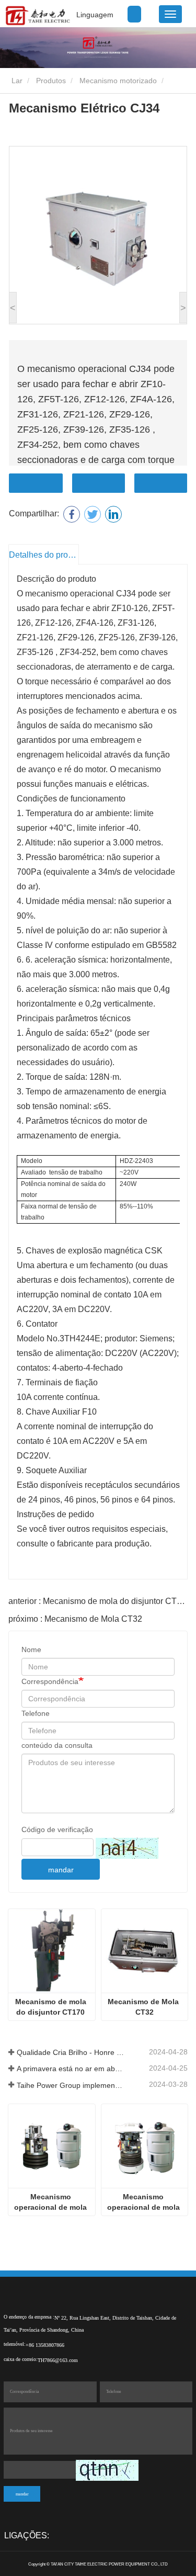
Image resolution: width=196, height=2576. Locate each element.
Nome (31, 1649)
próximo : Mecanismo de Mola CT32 (75, 1619)
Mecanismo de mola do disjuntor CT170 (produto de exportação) (52, 2007)
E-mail (99, 483)
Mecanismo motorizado (118, 81)
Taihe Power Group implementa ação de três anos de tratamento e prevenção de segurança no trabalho (71, 2085)
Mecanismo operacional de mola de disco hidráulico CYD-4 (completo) (51, 2202)
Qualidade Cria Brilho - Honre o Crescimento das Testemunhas (71, 2052)
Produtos (51, 81)
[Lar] (37, 16)
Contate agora (36, 483)
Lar (16, 81)
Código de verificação (57, 1829)
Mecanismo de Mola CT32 (144, 2007)
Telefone (36, 1713)
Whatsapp (161, 483)
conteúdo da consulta (57, 1745)
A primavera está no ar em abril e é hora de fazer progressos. (71, 2069)
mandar (61, 1870)
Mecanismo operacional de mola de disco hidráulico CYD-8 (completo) (145, 2202)
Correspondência (50, 1681)
